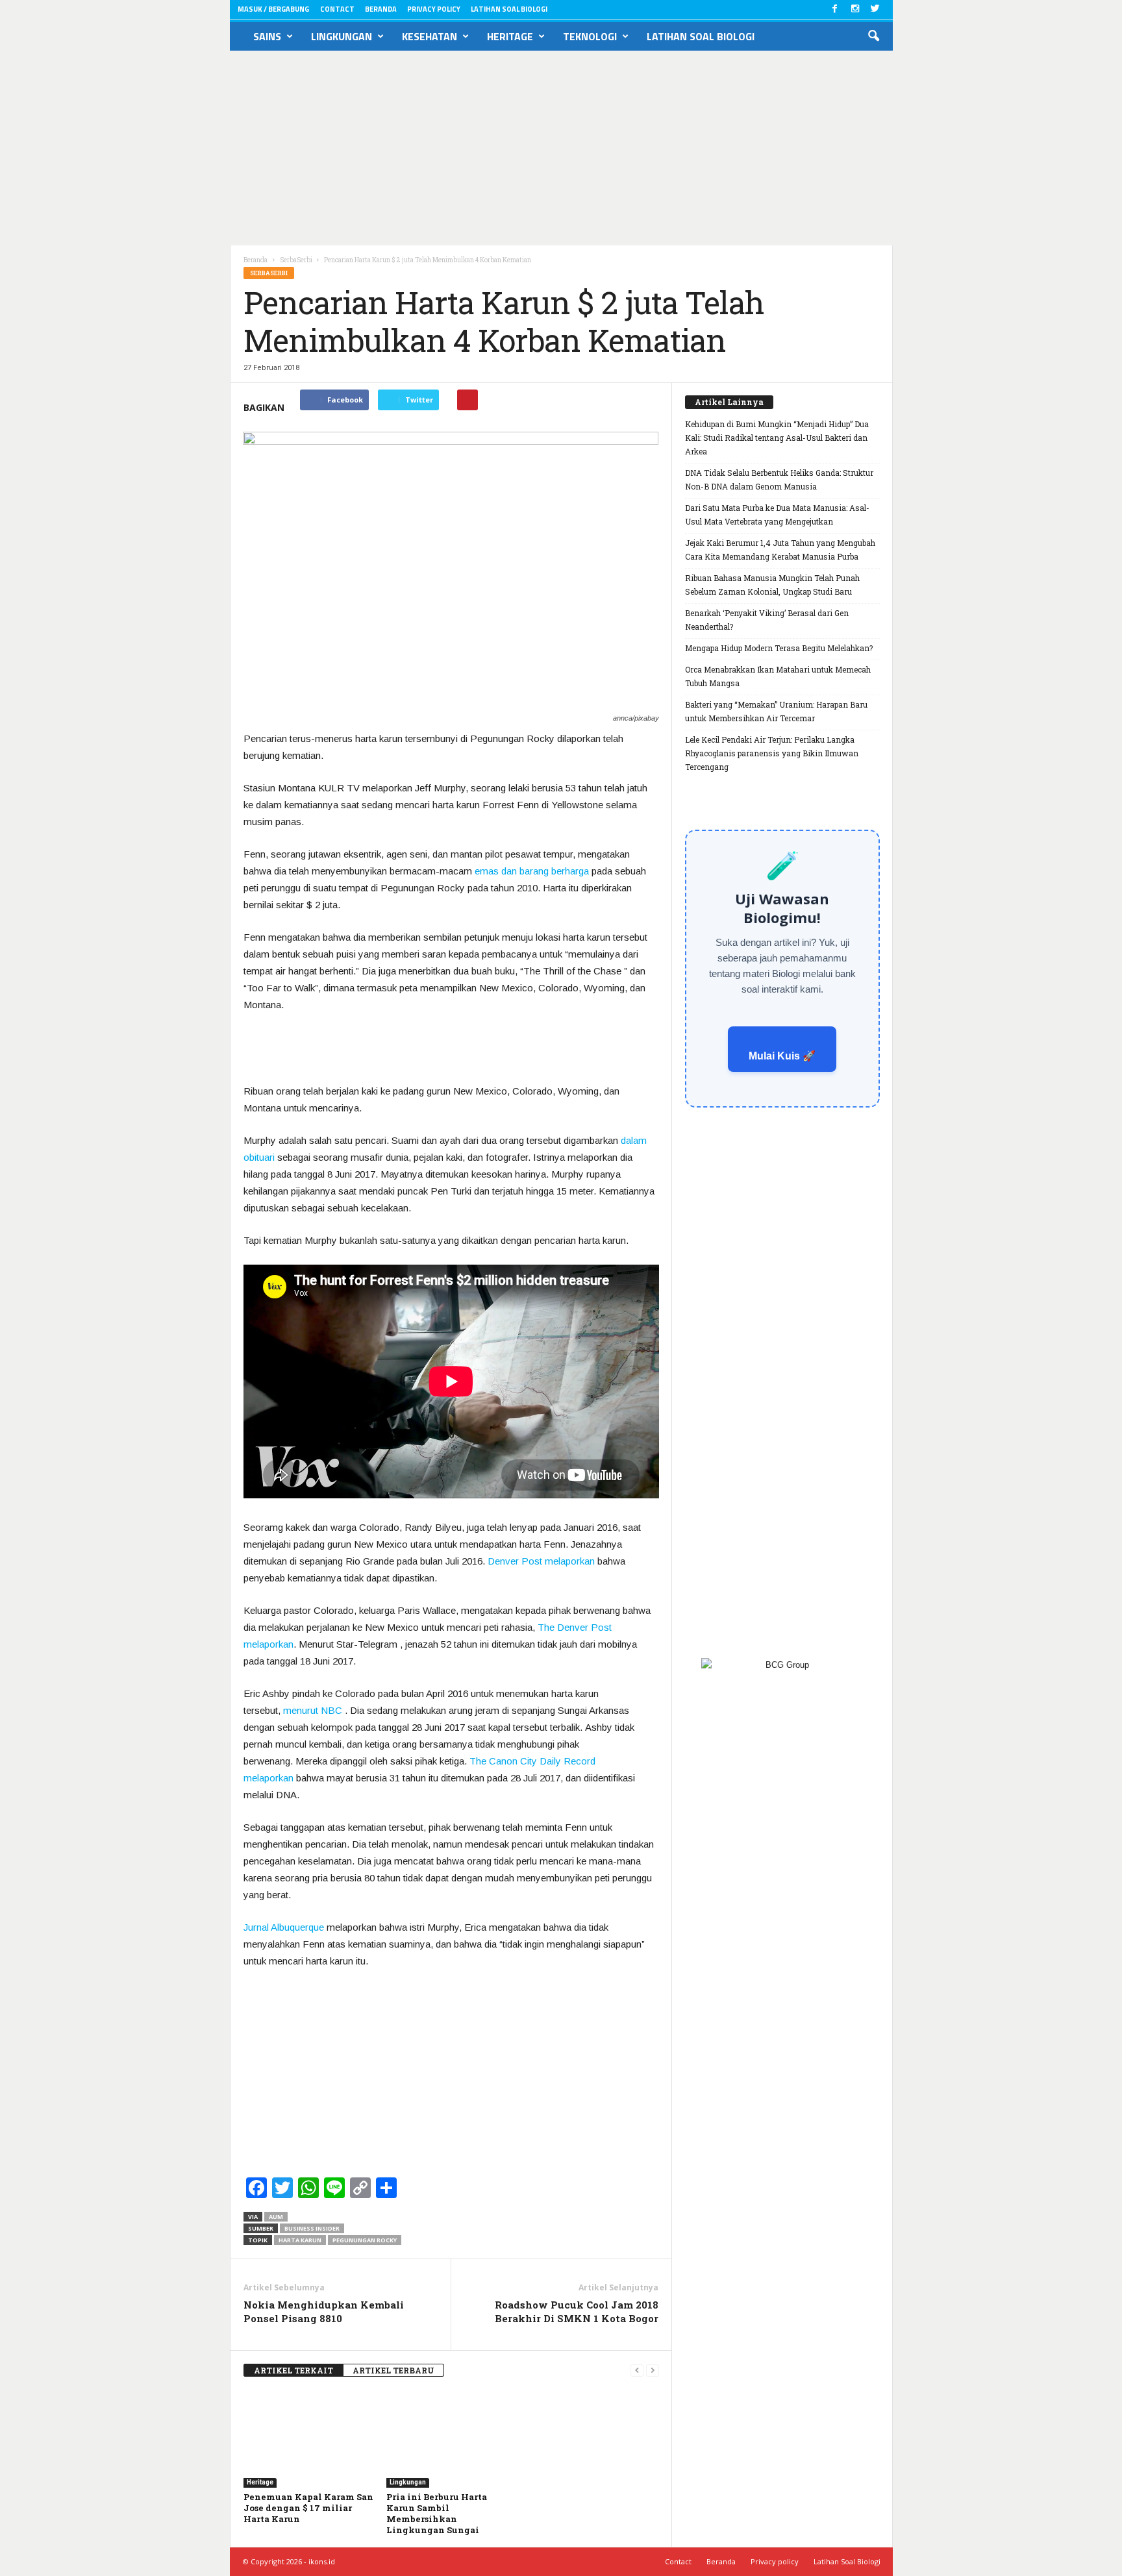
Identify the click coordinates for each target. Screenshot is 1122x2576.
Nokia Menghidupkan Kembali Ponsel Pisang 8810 (324, 2311)
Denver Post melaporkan (541, 1561)
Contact (337, 9)
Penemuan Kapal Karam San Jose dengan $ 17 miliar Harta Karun (308, 2508)
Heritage (510, 36)
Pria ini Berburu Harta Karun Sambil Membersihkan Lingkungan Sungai (437, 2513)
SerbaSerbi (269, 273)
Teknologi (590, 36)
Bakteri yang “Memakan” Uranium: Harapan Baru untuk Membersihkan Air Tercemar (776, 711)
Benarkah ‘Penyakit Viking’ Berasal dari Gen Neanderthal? (767, 620)
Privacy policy (434, 9)
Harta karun (300, 2240)
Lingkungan (342, 36)
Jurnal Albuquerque (284, 1927)
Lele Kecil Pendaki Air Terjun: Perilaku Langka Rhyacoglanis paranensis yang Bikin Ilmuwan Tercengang (772, 753)
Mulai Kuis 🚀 (782, 1056)
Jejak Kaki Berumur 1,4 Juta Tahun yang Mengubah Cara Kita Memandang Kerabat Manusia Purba (780, 550)
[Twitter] (875, 9)
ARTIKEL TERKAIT (293, 2370)
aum (276, 2217)
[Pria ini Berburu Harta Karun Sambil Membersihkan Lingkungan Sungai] (451, 2439)
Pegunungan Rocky (365, 2240)
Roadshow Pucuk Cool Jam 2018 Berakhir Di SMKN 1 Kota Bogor (577, 2311)
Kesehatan (430, 36)
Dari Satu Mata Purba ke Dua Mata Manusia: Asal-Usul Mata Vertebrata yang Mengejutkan (777, 514)
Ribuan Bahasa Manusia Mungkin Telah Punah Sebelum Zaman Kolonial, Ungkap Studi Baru (772, 585)
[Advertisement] (561, 148)
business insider (312, 2228)
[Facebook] (835, 9)
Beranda (381, 9)
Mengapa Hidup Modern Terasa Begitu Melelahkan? (779, 648)
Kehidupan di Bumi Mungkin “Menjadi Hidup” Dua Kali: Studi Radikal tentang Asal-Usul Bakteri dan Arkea (777, 438)
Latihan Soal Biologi (509, 9)
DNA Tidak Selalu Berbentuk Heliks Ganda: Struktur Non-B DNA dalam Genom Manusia (779, 479)
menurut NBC (313, 1710)
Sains (267, 36)
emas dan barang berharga (532, 871)
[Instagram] (855, 9)
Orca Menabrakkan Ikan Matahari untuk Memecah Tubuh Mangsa (778, 676)
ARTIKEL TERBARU (393, 2370)
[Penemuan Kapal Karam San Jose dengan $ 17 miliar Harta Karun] (308, 2439)
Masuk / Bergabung (273, 9)
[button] (873, 36)
